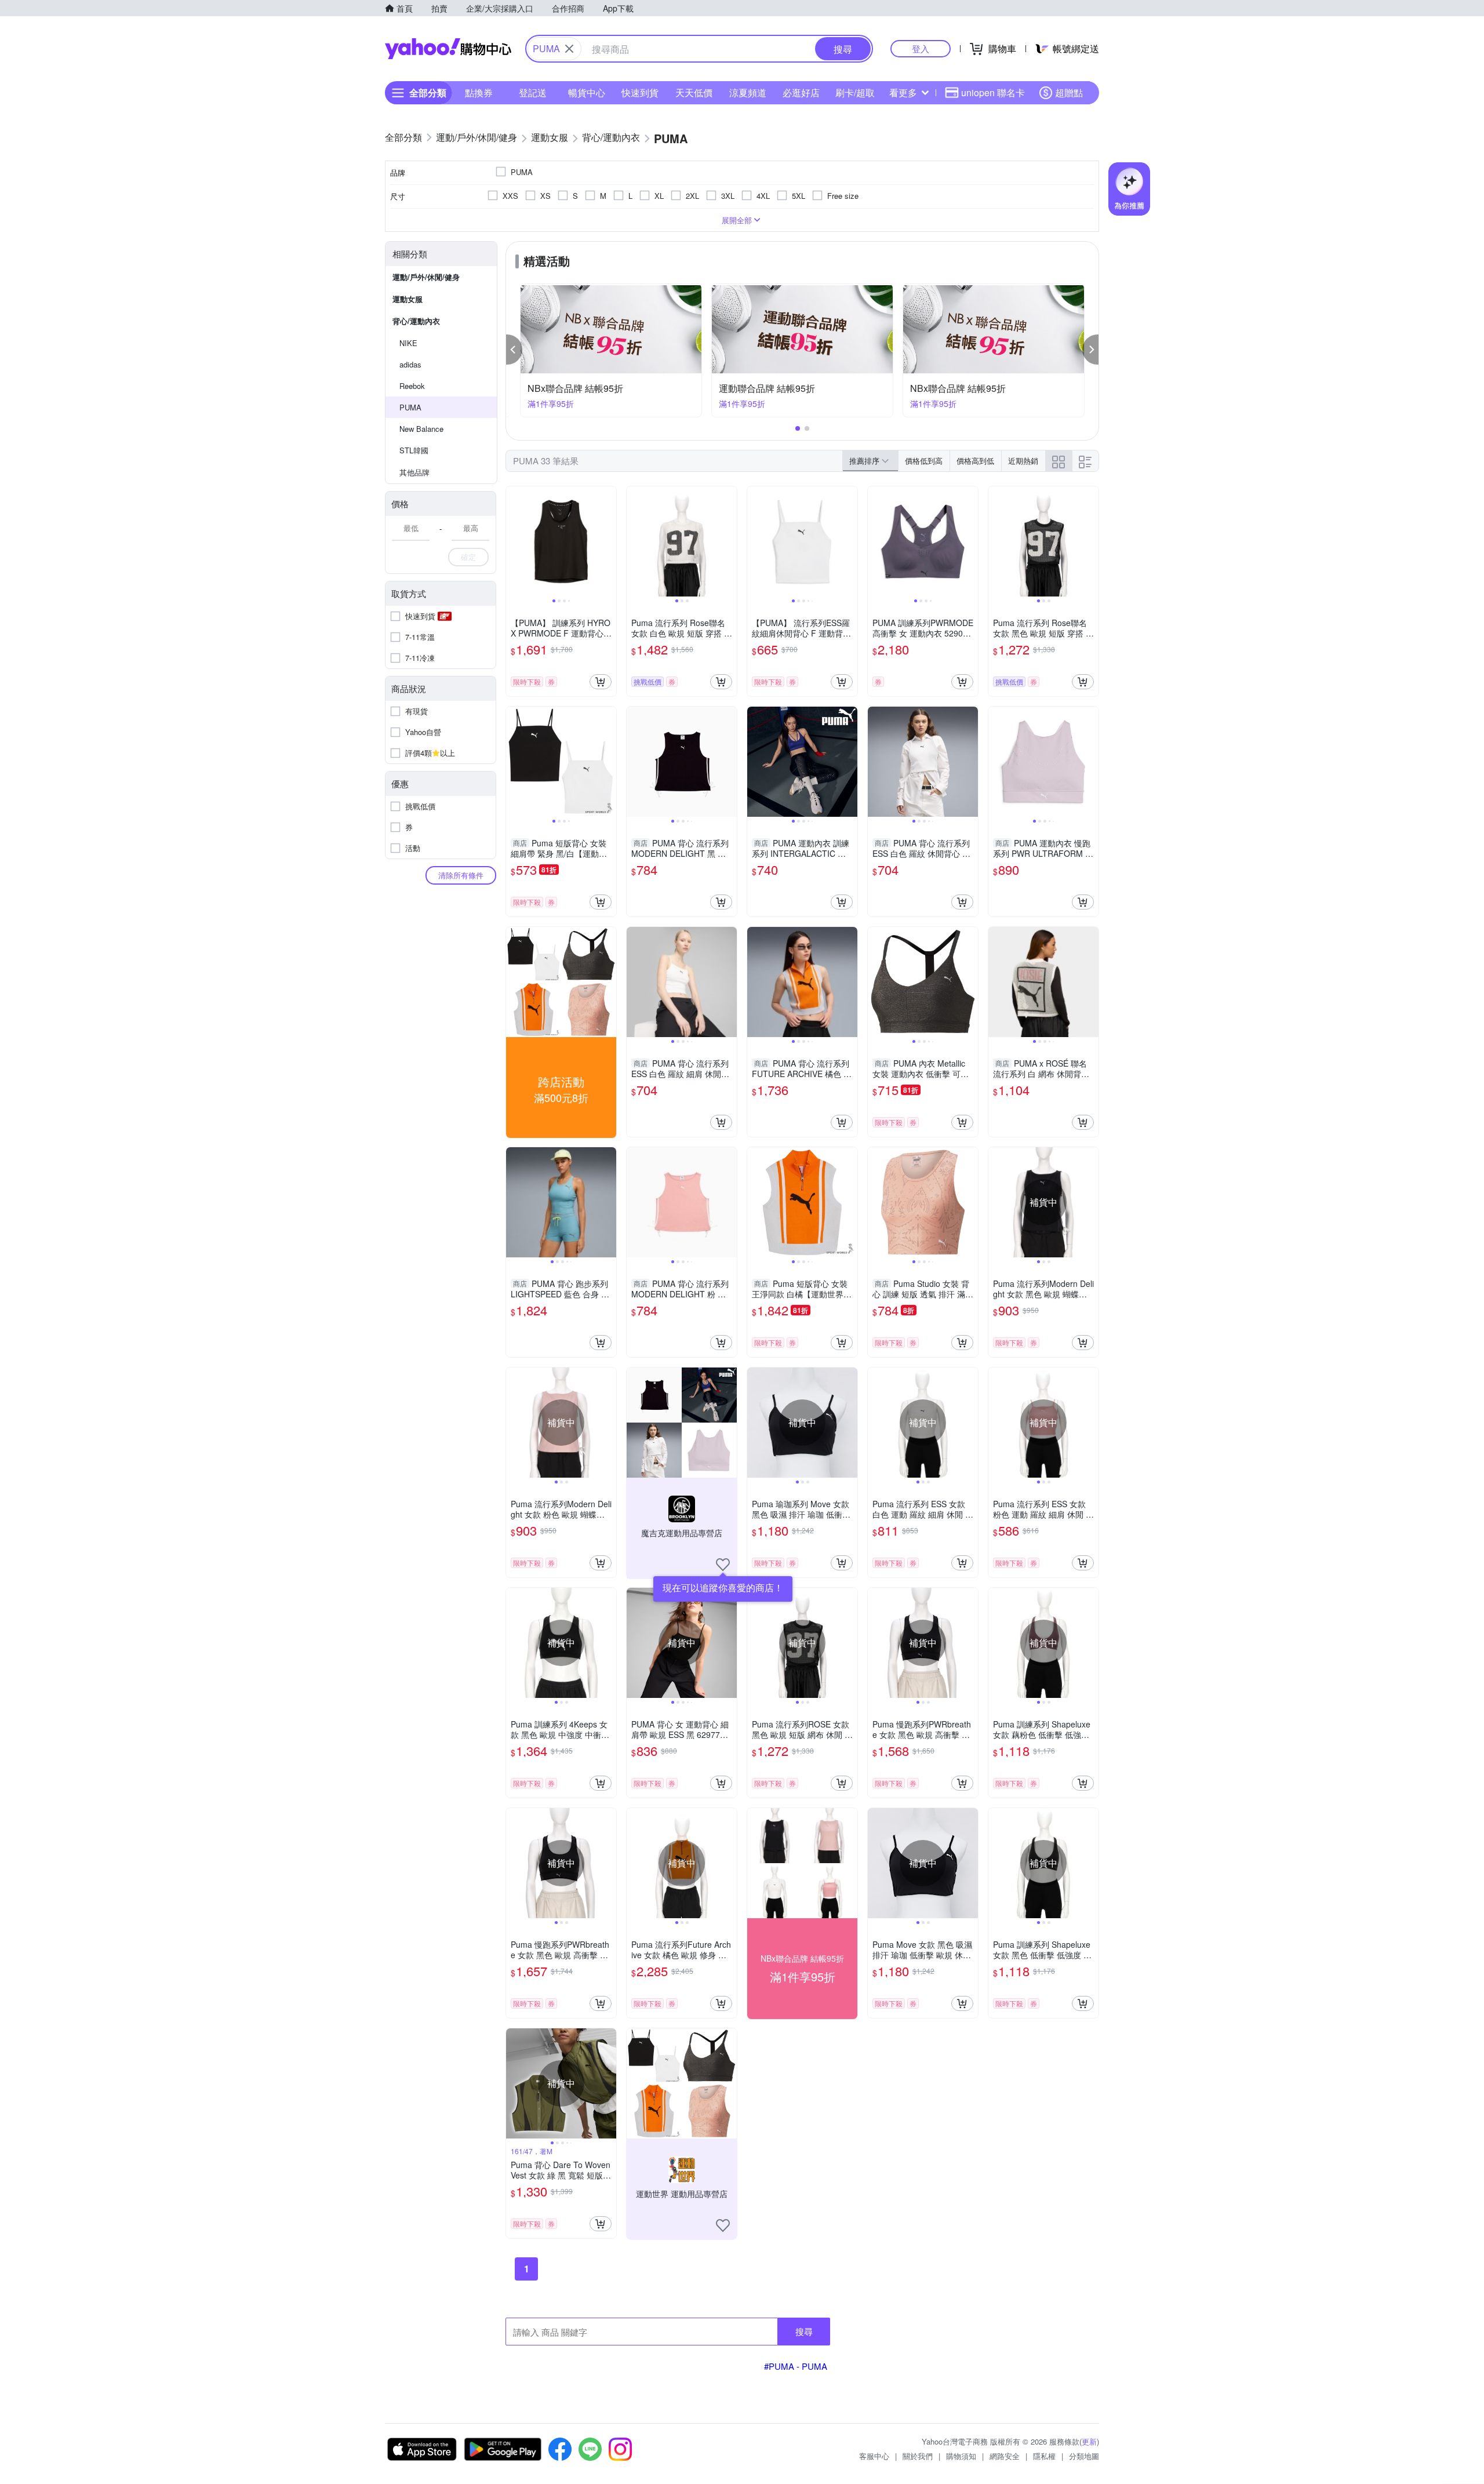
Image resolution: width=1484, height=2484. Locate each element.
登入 (921, 48)
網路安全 (1005, 2456)
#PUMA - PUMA (796, 2366)
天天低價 (694, 92)
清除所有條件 (461, 875)
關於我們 (918, 2456)
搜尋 (804, 2331)
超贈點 (1069, 92)
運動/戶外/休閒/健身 (426, 277)
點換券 (479, 92)
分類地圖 (1084, 2456)
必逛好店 (801, 92)
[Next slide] (609, 541)
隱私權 (1044, 2456)
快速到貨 (640, 92)
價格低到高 (924, 461)
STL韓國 (414, 450)
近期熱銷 (1023, 461)
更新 (1089, 2441)
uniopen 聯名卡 (993, 92)
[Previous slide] (514, 541)
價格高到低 (975, 461)
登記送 (533, 92)
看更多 (903, 92)
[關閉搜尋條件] (569, 49)
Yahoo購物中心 (448, 49)
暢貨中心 (587, 92)
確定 (468, 557)
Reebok (412, 386)
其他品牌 (414, 472)
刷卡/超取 (855, 92)
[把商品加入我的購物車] (601, 682)
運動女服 (408, 299)
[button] (514, 350)
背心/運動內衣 (416, 321)
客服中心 (874, 2456)
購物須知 (961, 2456)
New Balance (421, 429)
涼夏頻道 (748, 92)
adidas (410, 364)
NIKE (408, 343)
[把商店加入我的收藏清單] (723, 1565)
